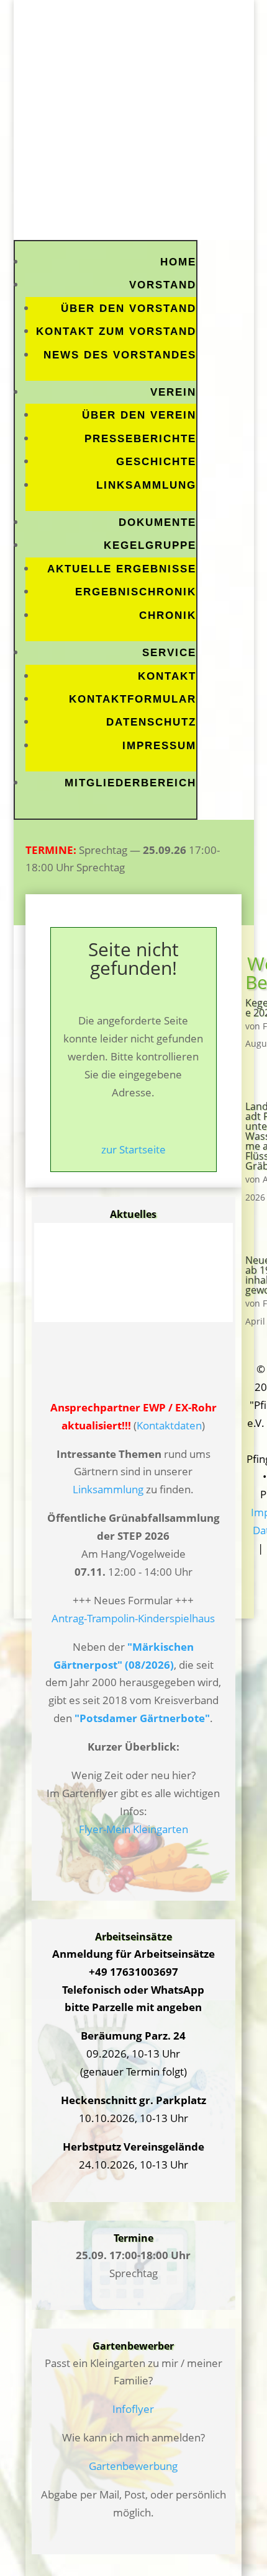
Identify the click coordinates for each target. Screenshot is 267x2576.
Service (169, 653)
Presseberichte (140, 439)
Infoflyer (133, 2409)
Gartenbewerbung (133, 2466)
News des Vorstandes (120, 355)
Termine (133, 2238)
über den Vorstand (129, 309)
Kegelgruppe (150, 545)
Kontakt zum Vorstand (116, 331)
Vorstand (163, 285)
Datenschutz (151, 722)
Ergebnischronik (136, 592)
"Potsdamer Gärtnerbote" (142, 1718)
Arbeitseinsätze (133, 1937)
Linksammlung (146, 485)
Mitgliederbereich (130, 783)
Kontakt (167, 676)
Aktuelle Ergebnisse (122, 569)
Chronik (168, 615)
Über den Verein (139, 415)
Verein (173, 392)
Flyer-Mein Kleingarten (133, 1829)
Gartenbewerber (133, 2346)
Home (178, 262)
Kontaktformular (133, 699)
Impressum (159, 746)
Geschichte (156, 462)
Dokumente (157, 522)
